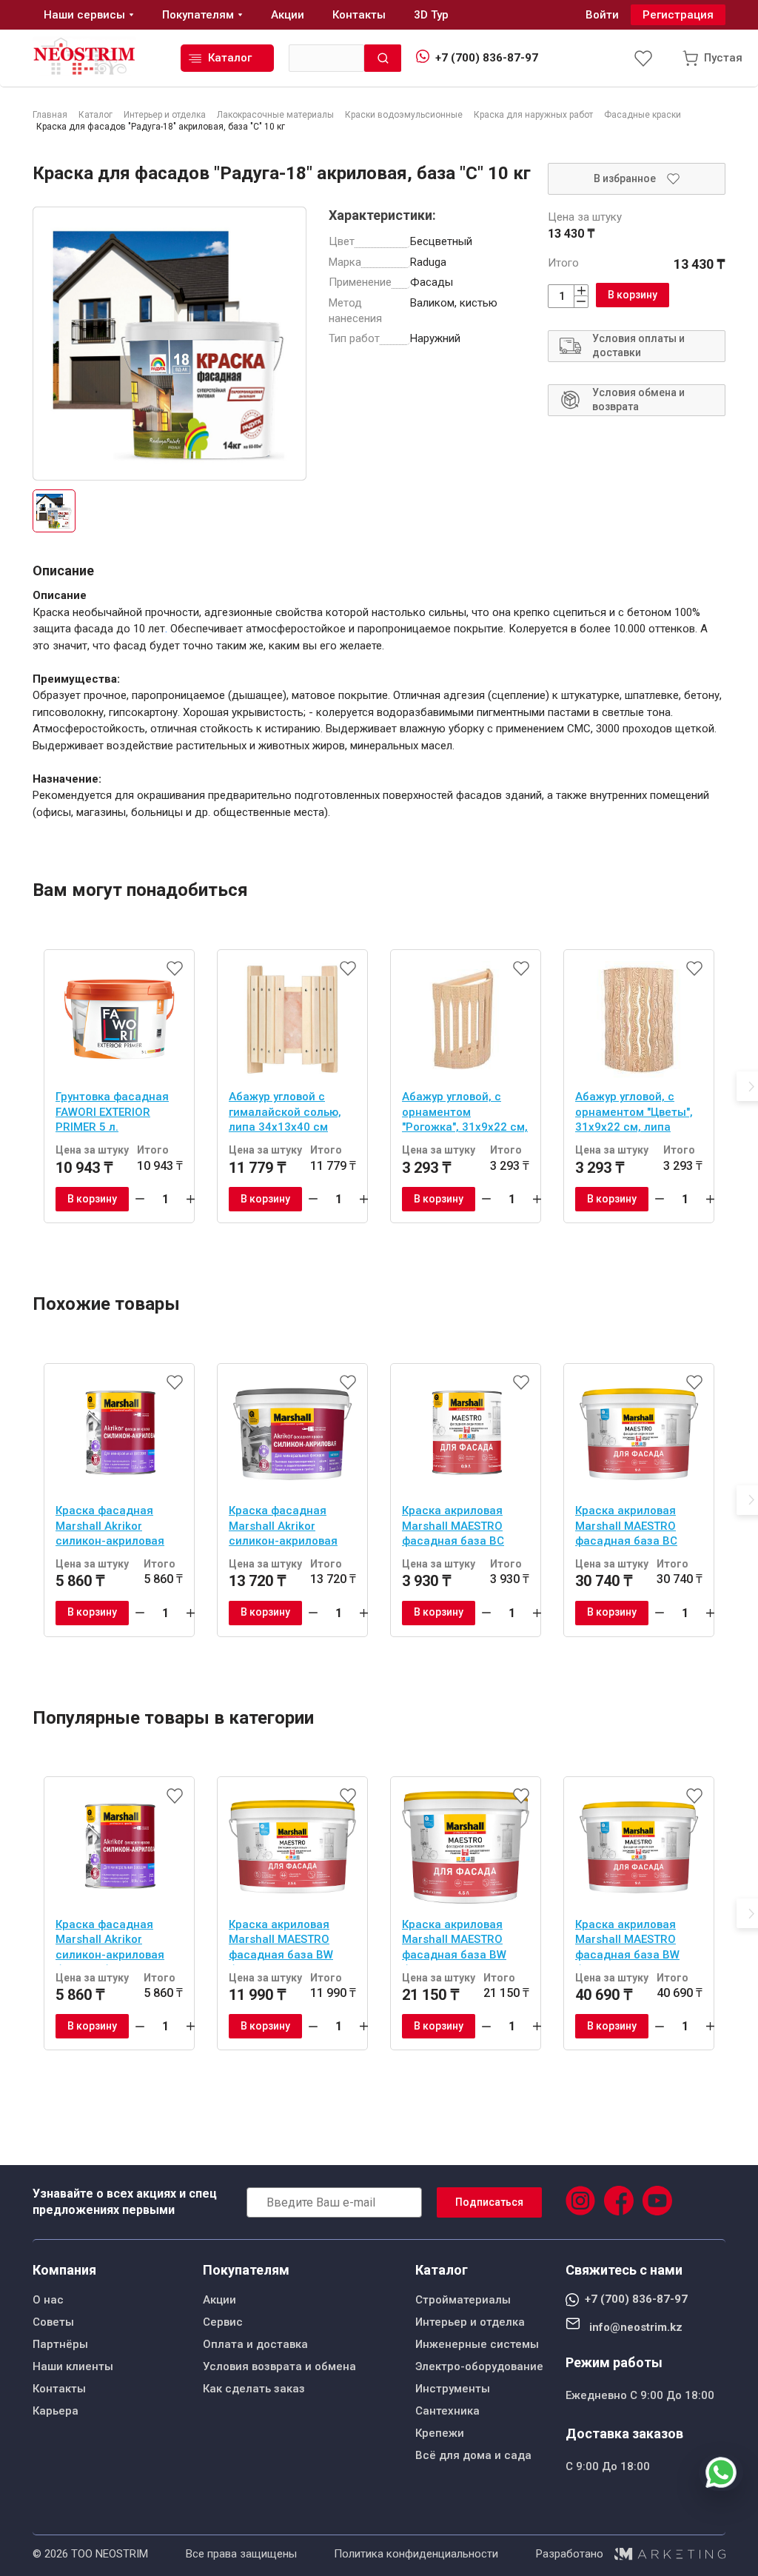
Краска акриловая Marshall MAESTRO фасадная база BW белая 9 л (627, 1941)
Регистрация (678, 15)
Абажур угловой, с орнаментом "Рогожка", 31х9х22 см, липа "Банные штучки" (465, 1114)
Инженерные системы (477, 2344)
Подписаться (489, 2202)
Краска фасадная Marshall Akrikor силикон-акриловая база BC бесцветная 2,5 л (285, 1528)
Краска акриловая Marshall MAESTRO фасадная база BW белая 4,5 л (454, 1941)
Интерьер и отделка (470, 2322)
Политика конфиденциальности (416, 2554)
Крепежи (440, 2433)
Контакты (59, 2389)
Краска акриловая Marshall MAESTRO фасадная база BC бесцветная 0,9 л (453, 1528)
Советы (53, 2322)
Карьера (56, 2411)
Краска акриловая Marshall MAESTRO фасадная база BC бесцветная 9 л (626, 1528)
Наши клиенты (73, 2366)
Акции (219, 2300)
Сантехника (447, 2411)
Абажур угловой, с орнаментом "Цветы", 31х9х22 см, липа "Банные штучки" (634, 1114)
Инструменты (453, 2389)
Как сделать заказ (254, 2389)
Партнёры (60, 2344)
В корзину (633, 295)
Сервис (223, 2322)
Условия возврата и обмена (279, 2366)
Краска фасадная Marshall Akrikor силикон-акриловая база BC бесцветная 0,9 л (111, 1528)
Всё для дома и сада (473, 2455)
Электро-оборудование (479, 2366)
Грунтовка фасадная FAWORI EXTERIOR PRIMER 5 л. (112, 1112)
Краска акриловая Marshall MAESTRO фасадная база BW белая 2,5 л (281, 1941)
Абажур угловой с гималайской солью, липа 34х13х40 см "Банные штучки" (285, 1114)
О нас (48, 2300)
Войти (602, 15)
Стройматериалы (463, 2300)
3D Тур (431, 15)
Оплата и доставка (255, 2344)
